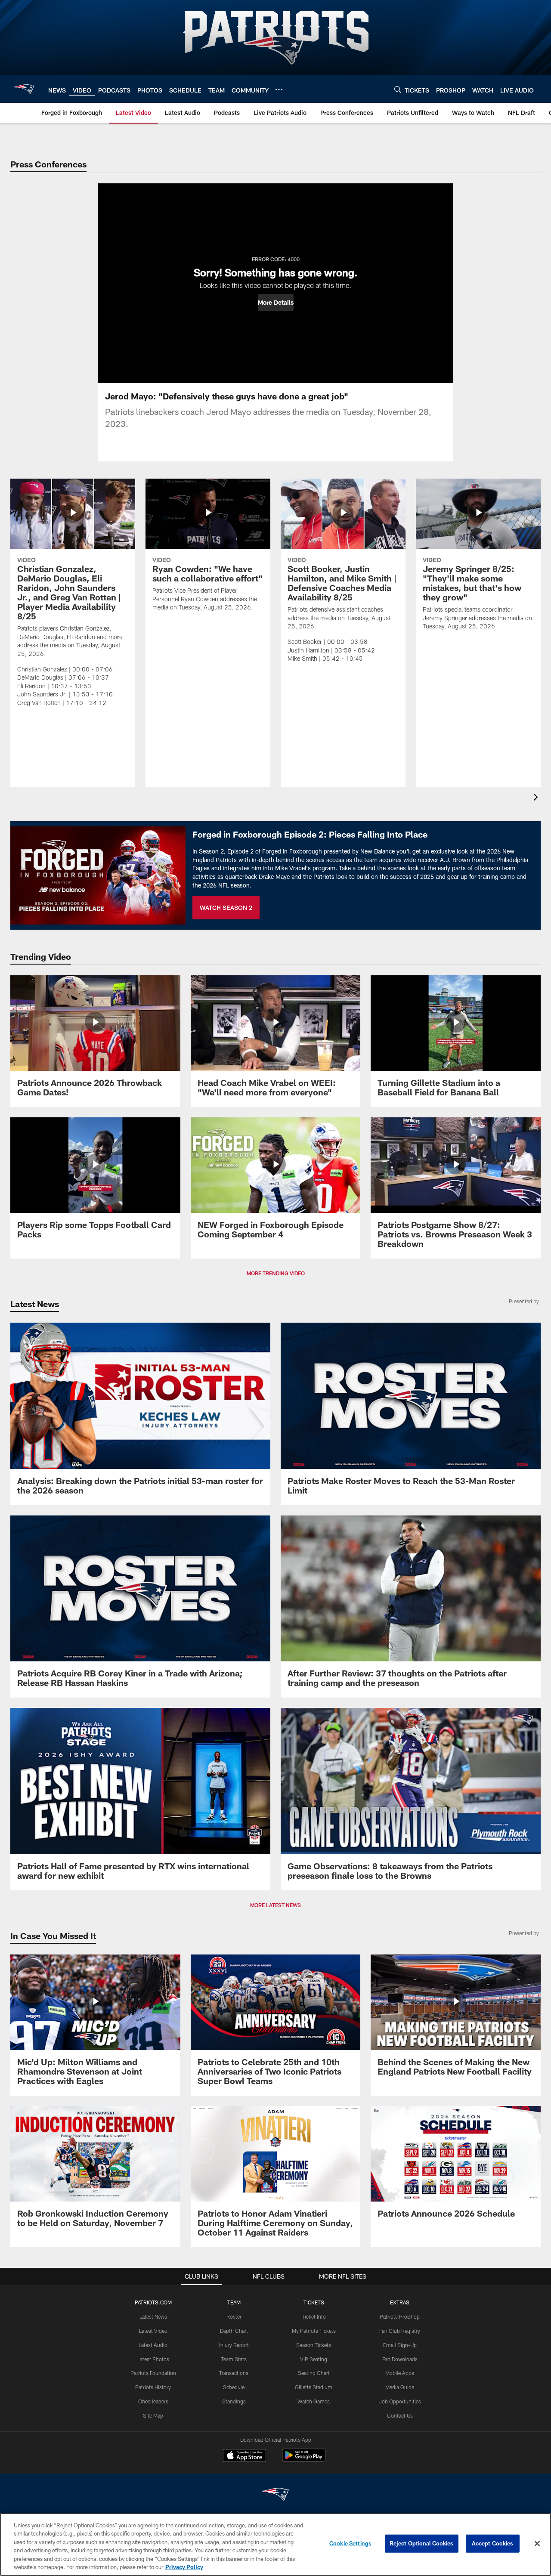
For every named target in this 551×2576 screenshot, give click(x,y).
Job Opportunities (400, 2401)
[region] (275, 2544)
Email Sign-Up (400, 2345)
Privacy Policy (184, 2567)
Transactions (234, 2373)
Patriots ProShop (400, 2316)
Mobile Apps (400, 2373)
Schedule (234, 2387)
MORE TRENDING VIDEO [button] (276, 1273)
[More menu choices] (279, 90)
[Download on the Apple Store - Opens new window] (245, 2456)
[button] (276, 303)
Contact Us (400, 2415)
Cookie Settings (350, 2543)
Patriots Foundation (153, 2373)
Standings (234, 2401)
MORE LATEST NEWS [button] (275, 1905)
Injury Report (234, 2345)
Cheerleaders (153, 2401)
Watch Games (314, 2401)
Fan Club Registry (400, 2331)
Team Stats (234, 2359)
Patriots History (153, 2387)
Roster (234, 2316)
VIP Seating (314, 2359)
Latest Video (153, 2331)
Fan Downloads (400, 2359)
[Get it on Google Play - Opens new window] (304, 2460)
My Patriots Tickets (314, 2331)
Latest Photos (153, 2359)
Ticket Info (314, 2316)
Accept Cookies (493, 2543)
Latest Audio (153, 2345)
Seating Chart (314, 2373)
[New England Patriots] (275, 2495)
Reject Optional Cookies (422, 2543)
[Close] (537, 2544)
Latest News (153, 2316)
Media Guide (400, 2387)
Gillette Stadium (314, 2387)
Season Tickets (314, 2345)
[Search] (398, 89)
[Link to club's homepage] (24, 89)
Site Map (153, 2415)
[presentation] (537, 798)
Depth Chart (234, 2331)
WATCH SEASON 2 (226, 908)
